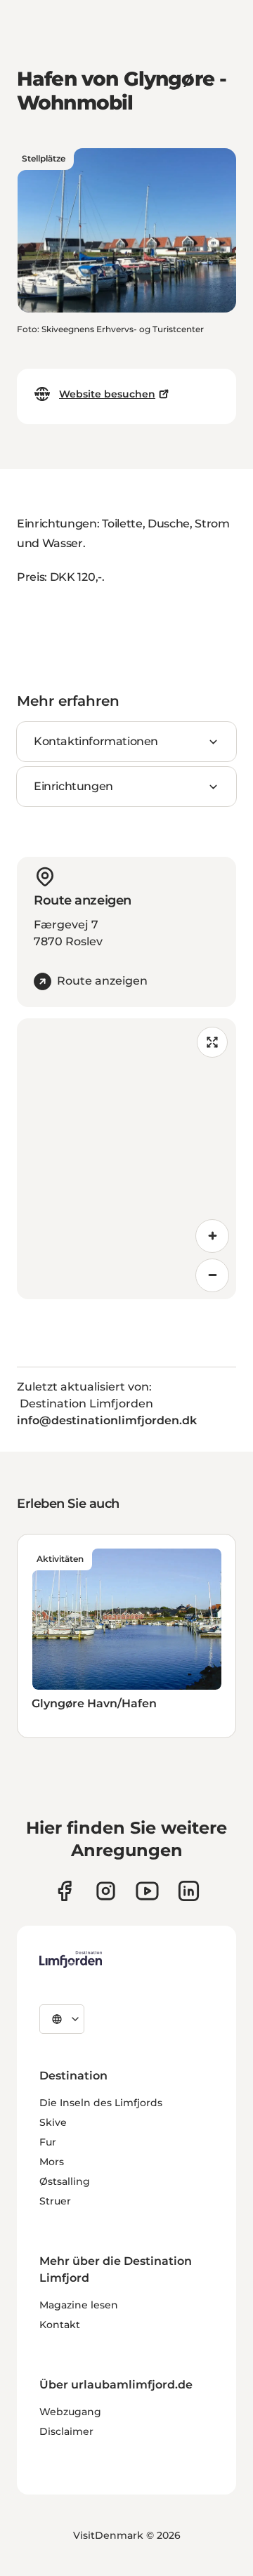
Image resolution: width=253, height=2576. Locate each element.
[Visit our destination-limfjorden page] (189, 1891)
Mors (52, 2162)
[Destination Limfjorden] (71, 1959)
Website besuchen (107, 394)
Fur (48, 2142)
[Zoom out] (212, 1275)
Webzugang (70, 2412)
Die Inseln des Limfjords (101, 2103)
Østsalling (65, 2181)
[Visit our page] (64, 1891)
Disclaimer (66, 2431)
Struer (55, 2201)
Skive (53, 2122)
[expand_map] (212, 1042)
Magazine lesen (79, 2305)
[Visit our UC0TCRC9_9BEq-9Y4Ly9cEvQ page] (147, 1891)
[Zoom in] (212, 1236)
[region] (126, 1159)
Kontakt (60, 2325)
